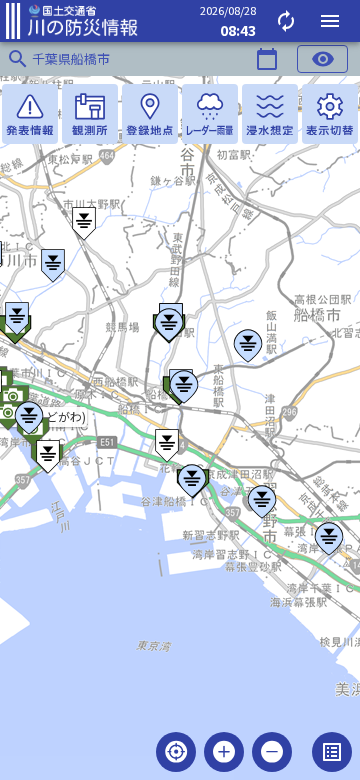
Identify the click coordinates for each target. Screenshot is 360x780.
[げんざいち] (176, 752)
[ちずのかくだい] (224, 752)
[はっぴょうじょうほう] (30, 114)
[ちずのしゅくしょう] (272, 752)
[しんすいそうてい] (270, 114)
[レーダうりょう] (210, 114)
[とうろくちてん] (150, 114)
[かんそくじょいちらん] (90, 114)
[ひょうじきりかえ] (330, 114)
